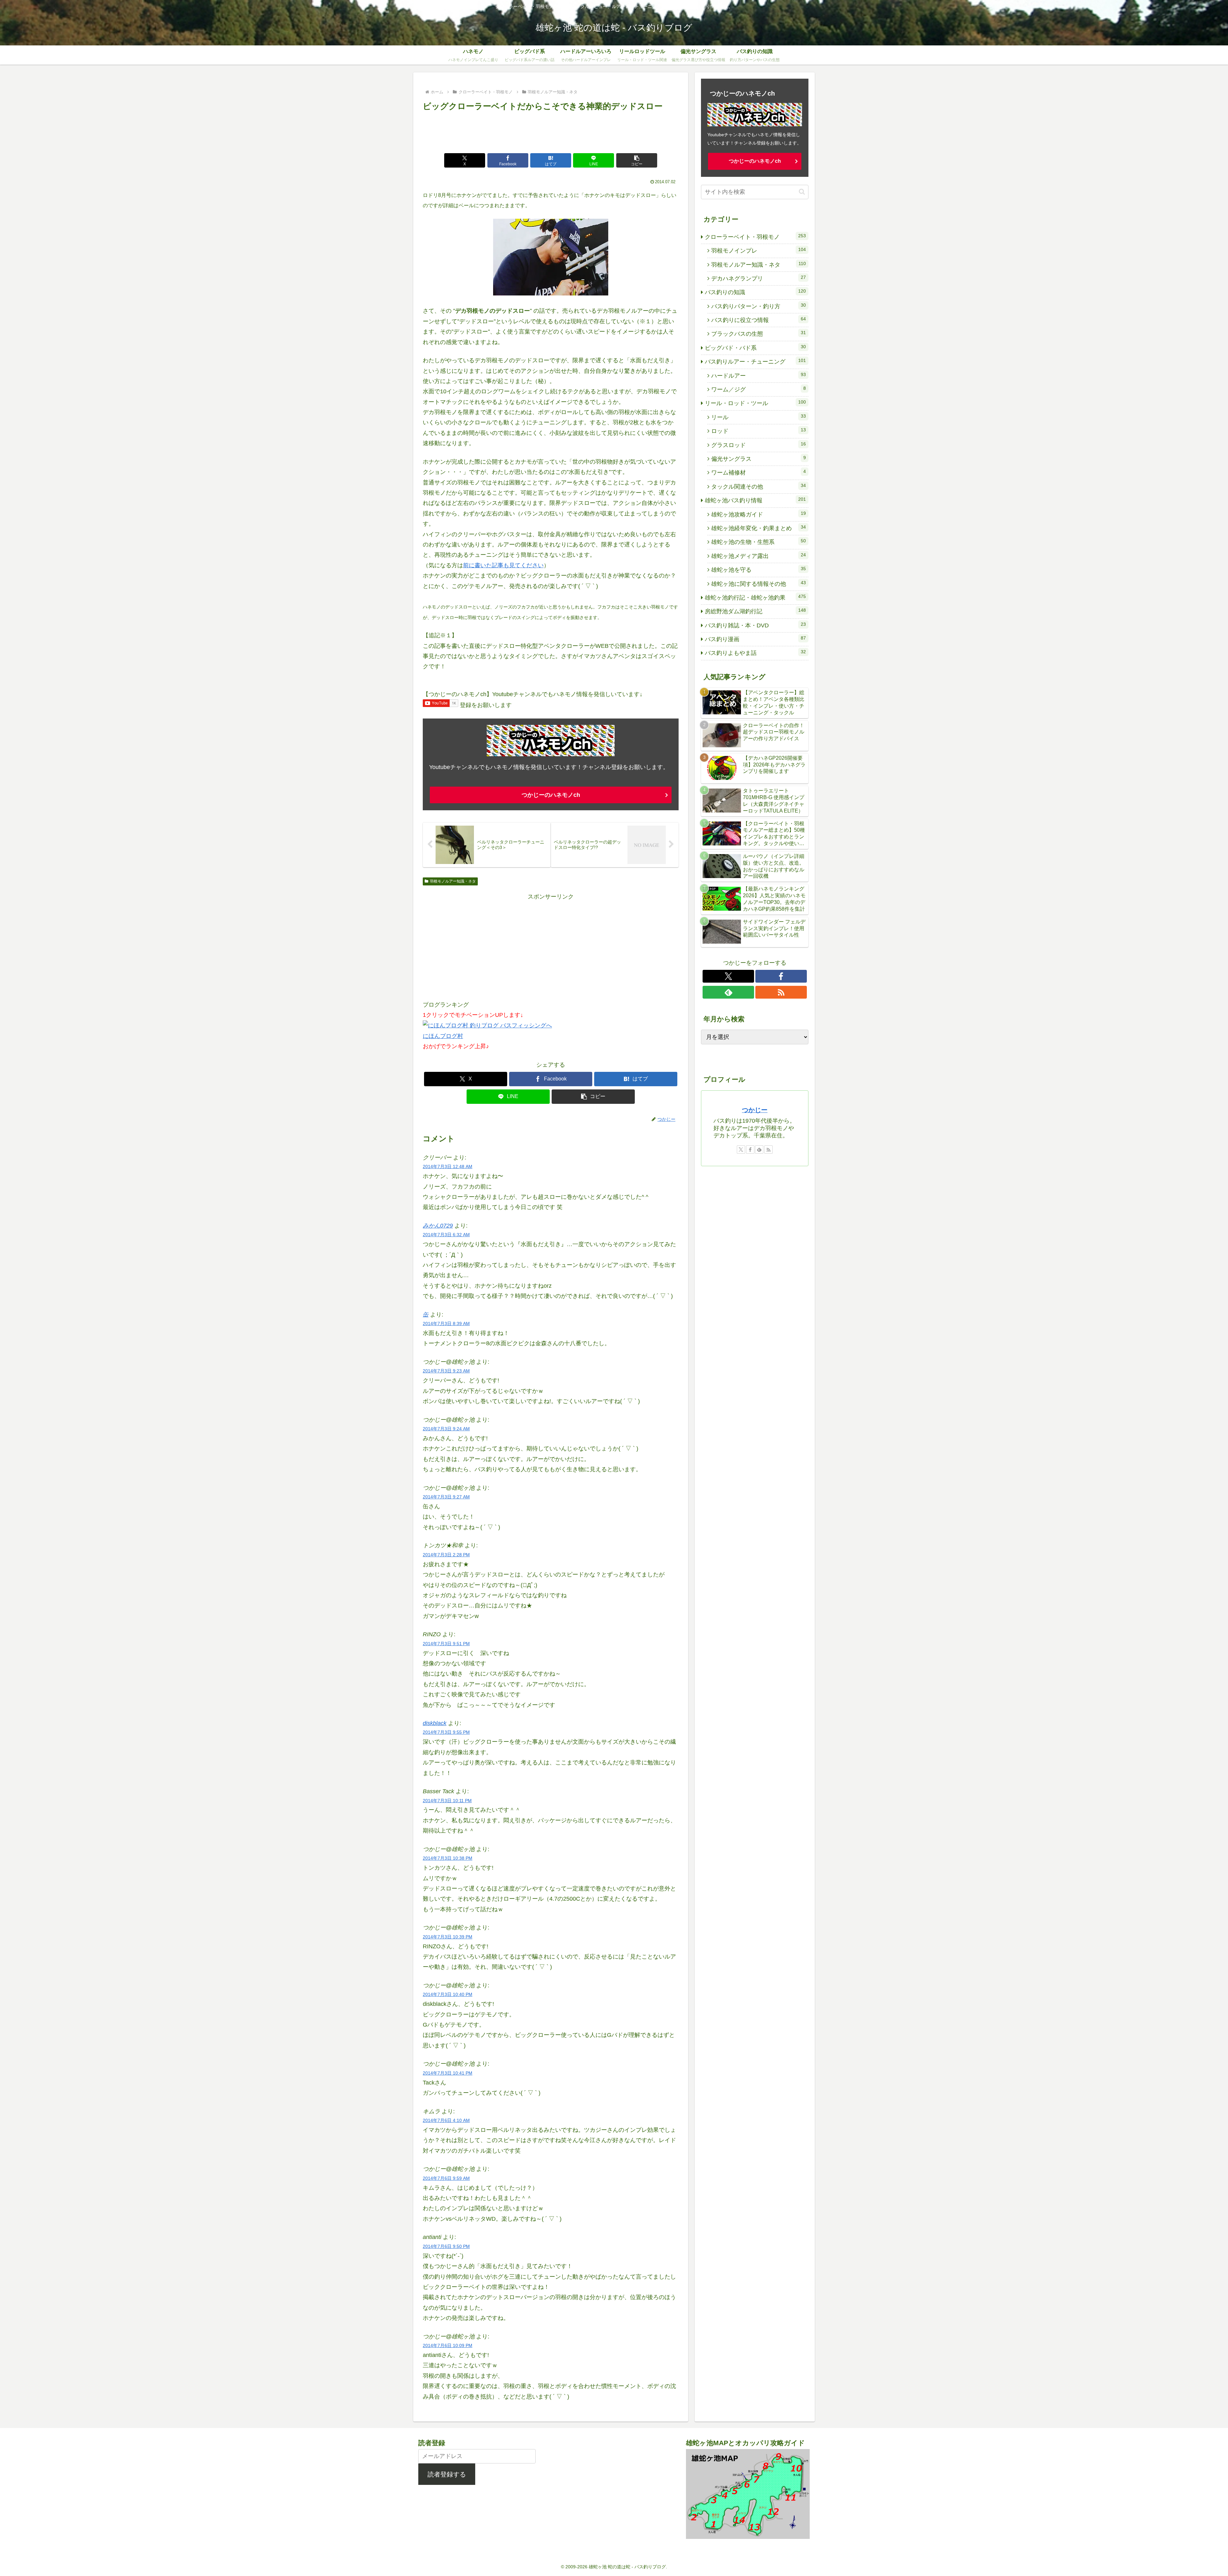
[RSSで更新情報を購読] (781, 992)
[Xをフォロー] (728, 976)
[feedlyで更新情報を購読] (728, 992)
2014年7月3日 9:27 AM (446, 1497)
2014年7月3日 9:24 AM (446, 1429)
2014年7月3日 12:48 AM (448, 1166)
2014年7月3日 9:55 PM (446, 1732)
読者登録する (447, 2474)
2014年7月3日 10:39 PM (448, 1937)
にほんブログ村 (443, 1036)
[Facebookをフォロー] (781, 976)
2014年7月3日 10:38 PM (448, 1858)
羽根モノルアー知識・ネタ (453, 881)
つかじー (755, 1110)
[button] (637, 160)
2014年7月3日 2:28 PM (446, 1555)
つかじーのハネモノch (551, 795)
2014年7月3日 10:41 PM (448, 2073)
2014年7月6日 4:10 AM (446, 2120)
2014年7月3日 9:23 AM (446, 1371)
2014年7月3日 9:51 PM (446, 1644)
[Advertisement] (551, 131)
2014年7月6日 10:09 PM (448, 2345)
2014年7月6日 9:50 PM (446, 2246)
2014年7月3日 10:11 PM (447, 1801)
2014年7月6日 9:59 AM (446, 2178)
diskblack (435, 1723)
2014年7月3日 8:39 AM (446, 1323)
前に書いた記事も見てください (503, 565)
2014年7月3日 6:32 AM (446, 1235)
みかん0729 (438, 1226)
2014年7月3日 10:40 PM (448, 1994)
